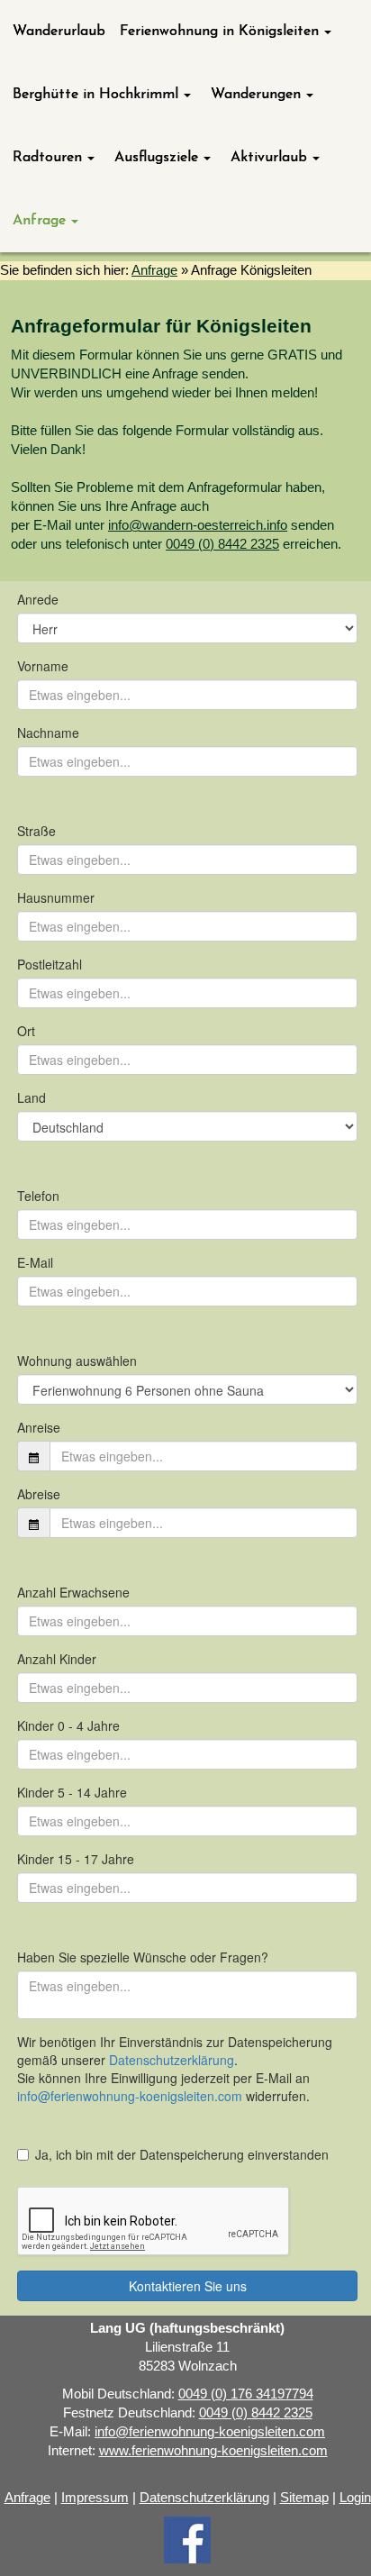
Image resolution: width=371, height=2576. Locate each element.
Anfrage (154, 270)
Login (355, 2498)
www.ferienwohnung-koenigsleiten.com (213, 2451)
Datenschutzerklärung (204, 2498)
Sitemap (304, 2498)
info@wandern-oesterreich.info (198, 525)
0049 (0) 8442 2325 (222, 544)
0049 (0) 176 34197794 (246, 2394)
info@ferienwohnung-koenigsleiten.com (210, 2432)
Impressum (95, 2498)
